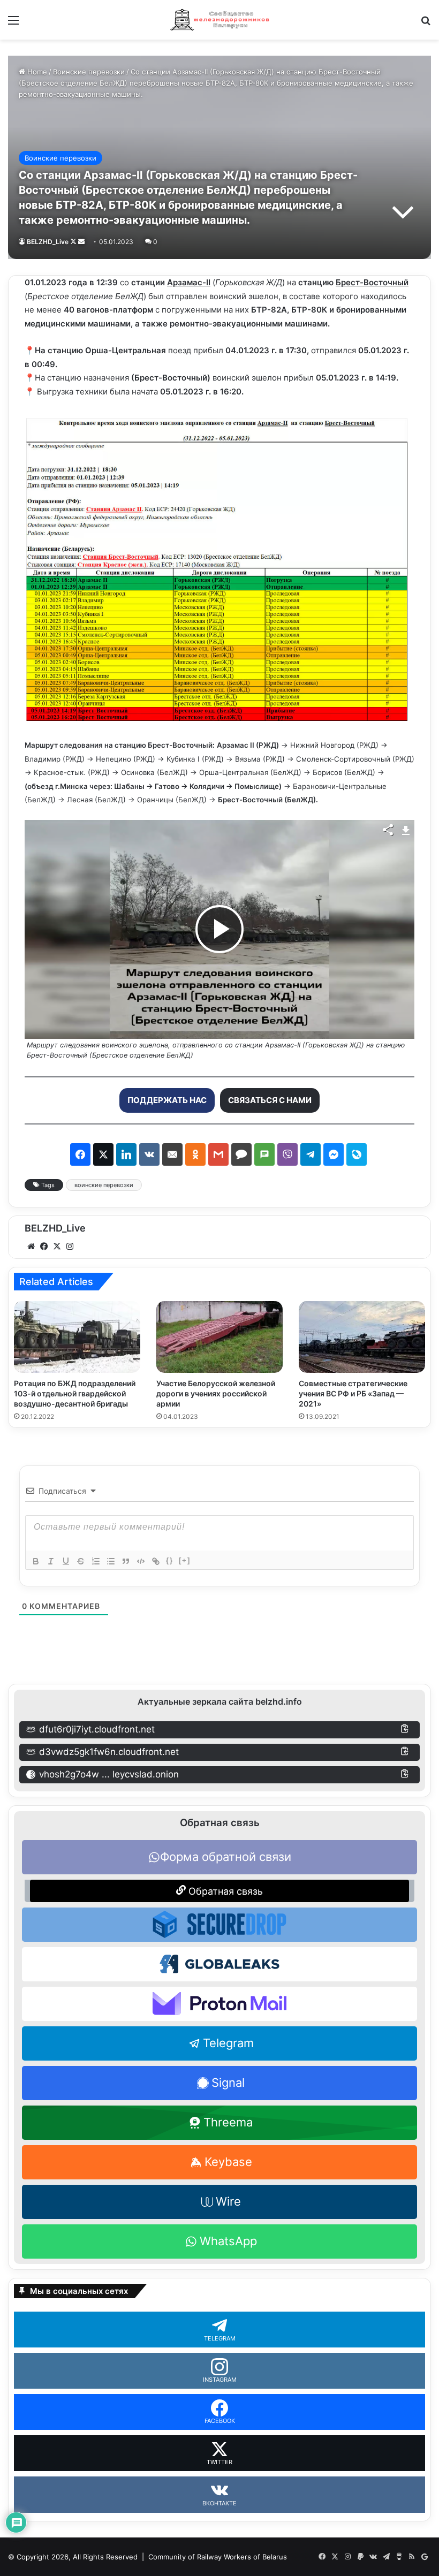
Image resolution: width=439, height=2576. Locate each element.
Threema (228, 2122)
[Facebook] (44, 1247)
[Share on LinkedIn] (126, 1154)
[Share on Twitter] (103, 1154)
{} (170, 1560)
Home (36, 72)
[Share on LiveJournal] (357, 1154)
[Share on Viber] (287, 1154)
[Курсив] (51, 1561)
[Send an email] (81, 242)
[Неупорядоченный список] (111, 1561)
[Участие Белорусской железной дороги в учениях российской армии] (219, 1337)
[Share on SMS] (264, 1154)
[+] (185, 1560)
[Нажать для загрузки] (406, 829)
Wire (228, 2201)
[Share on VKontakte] (149, 1154)
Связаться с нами (270, 1100)
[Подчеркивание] (66, 1561)
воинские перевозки (104, 1185)
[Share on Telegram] (311, 1154)
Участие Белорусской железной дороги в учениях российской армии (216, 1393)
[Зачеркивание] (81, 1561)
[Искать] (426, 24)
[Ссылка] (156, 1561)
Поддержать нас (167, 1100)
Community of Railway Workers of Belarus (218, 2557)
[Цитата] (126, 1561)
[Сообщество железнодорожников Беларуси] (219, 20)
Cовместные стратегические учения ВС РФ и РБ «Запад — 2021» (353, 1393)
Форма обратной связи (226, 1857)
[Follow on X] (74, 242)
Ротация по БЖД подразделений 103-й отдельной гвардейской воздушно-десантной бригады (75, 1393)
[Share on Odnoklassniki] (195, 1154)
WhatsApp (228, 2241)
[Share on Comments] (241, 1154)
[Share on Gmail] (218, 1154)
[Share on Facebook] (80, 1154)
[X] (57, 1247)
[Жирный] (36, 1561)
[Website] (31, 1247)
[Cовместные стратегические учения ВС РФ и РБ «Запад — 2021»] (362, 1337)
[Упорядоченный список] (96, 1561)
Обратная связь (224, 1891)
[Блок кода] (141, 1561)
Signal (228, 2083)
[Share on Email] (172, 1154)
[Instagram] (70, 1247)
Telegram (228, 2043)
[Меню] (13, 24)
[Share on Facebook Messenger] (334, 1154)
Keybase (228, 2162)
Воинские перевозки (89, 72)
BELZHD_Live (48, 242)
